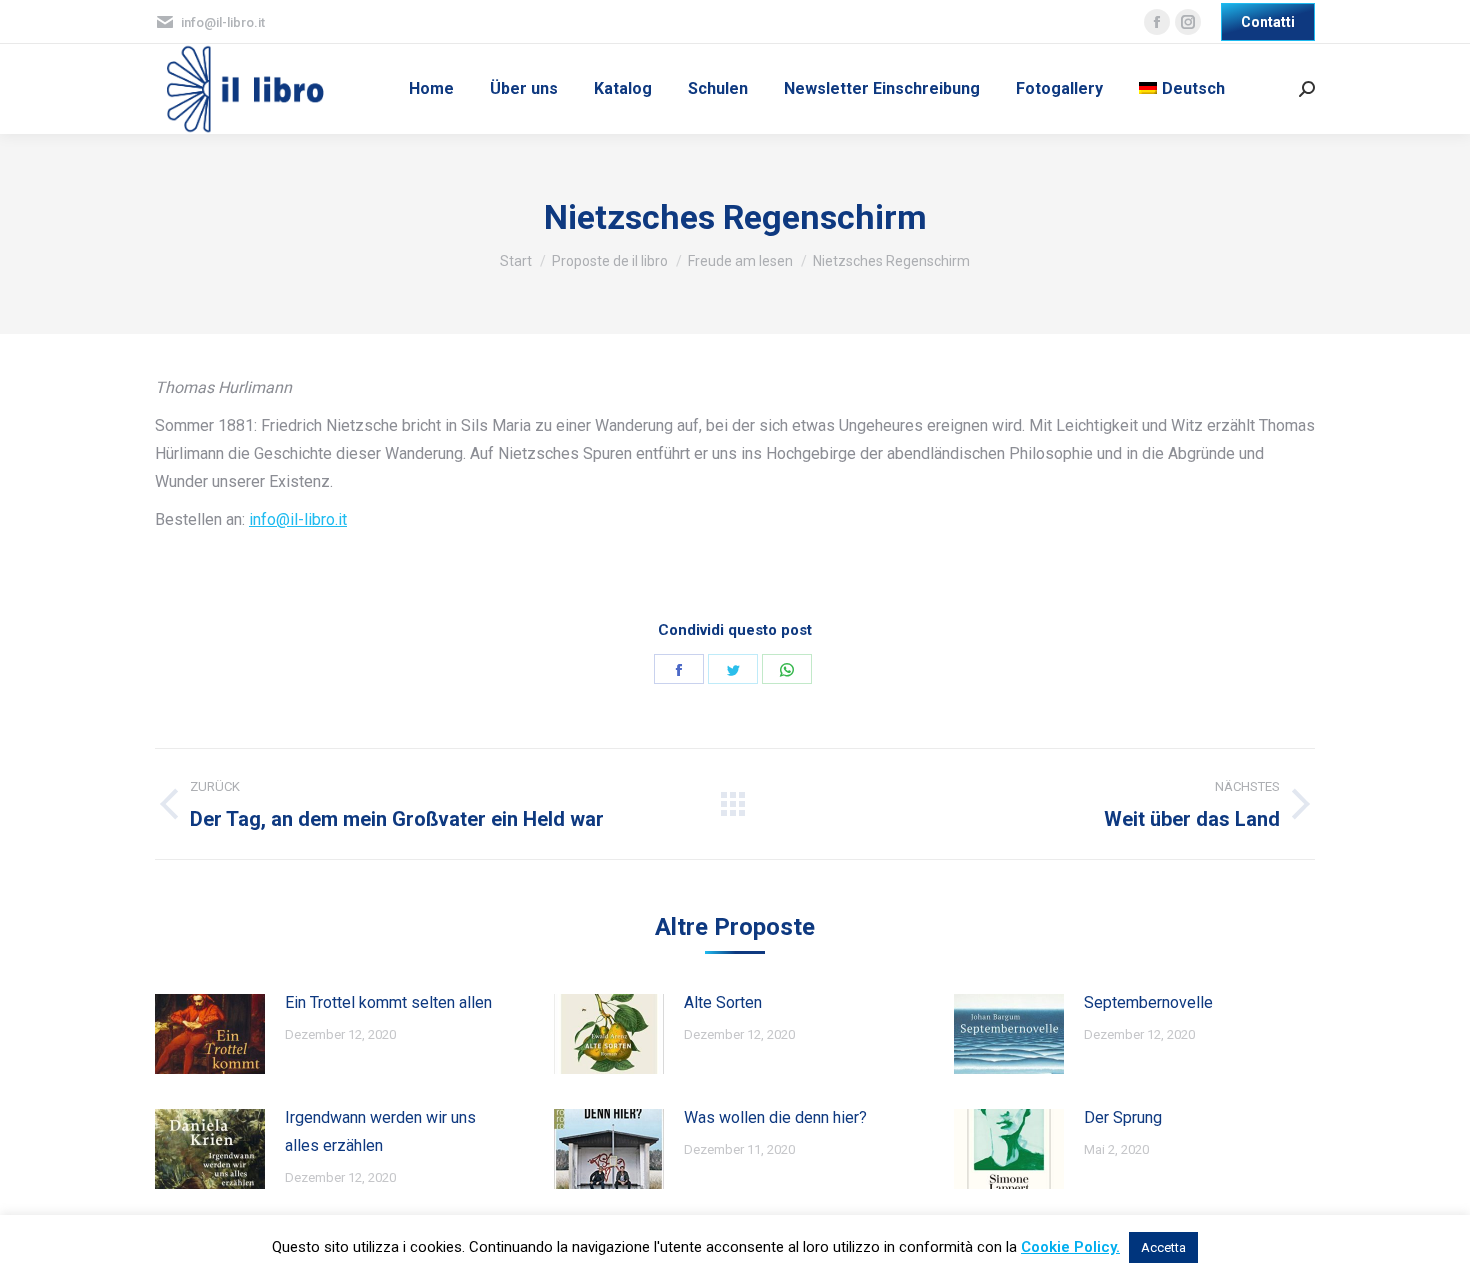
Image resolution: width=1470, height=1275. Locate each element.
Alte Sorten (723, 1002)
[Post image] (210, 1034)
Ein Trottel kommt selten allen (388, 1002)
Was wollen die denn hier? (775, 1117)
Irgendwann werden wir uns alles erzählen (380, 1131)
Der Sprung (1123, 1117)
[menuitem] (431, 89)
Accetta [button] (1163, 1247)
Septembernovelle (1148, 1002)
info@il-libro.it (298, 519)
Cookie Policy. (1070, 1247)
